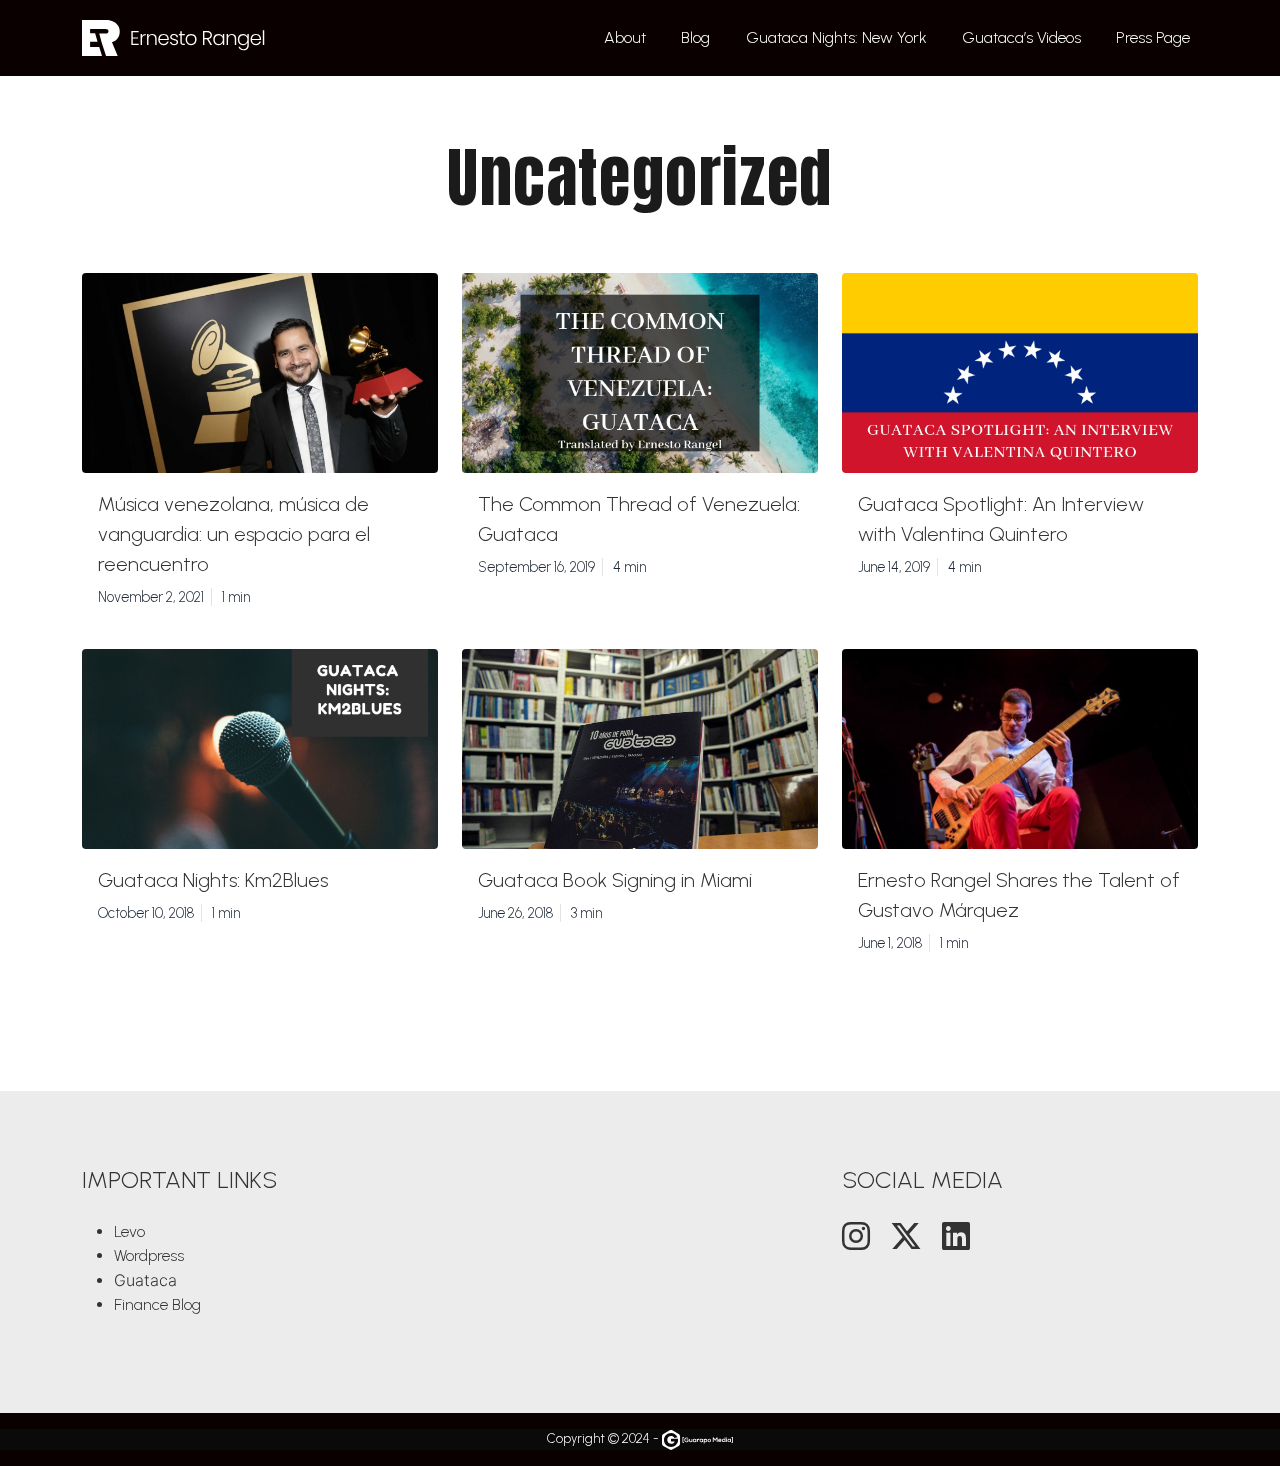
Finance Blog (157, 1304)
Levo (129, 1231)
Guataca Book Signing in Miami (615, 880)
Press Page (1153, 37)
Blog (695, 37)
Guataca (145, 1280)
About (625, 37)
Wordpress (149, 1255)
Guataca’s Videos (1021, 37)
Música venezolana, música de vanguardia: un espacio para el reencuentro (234, 534)
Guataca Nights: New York (836, 37)
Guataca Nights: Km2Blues (213, 880)
